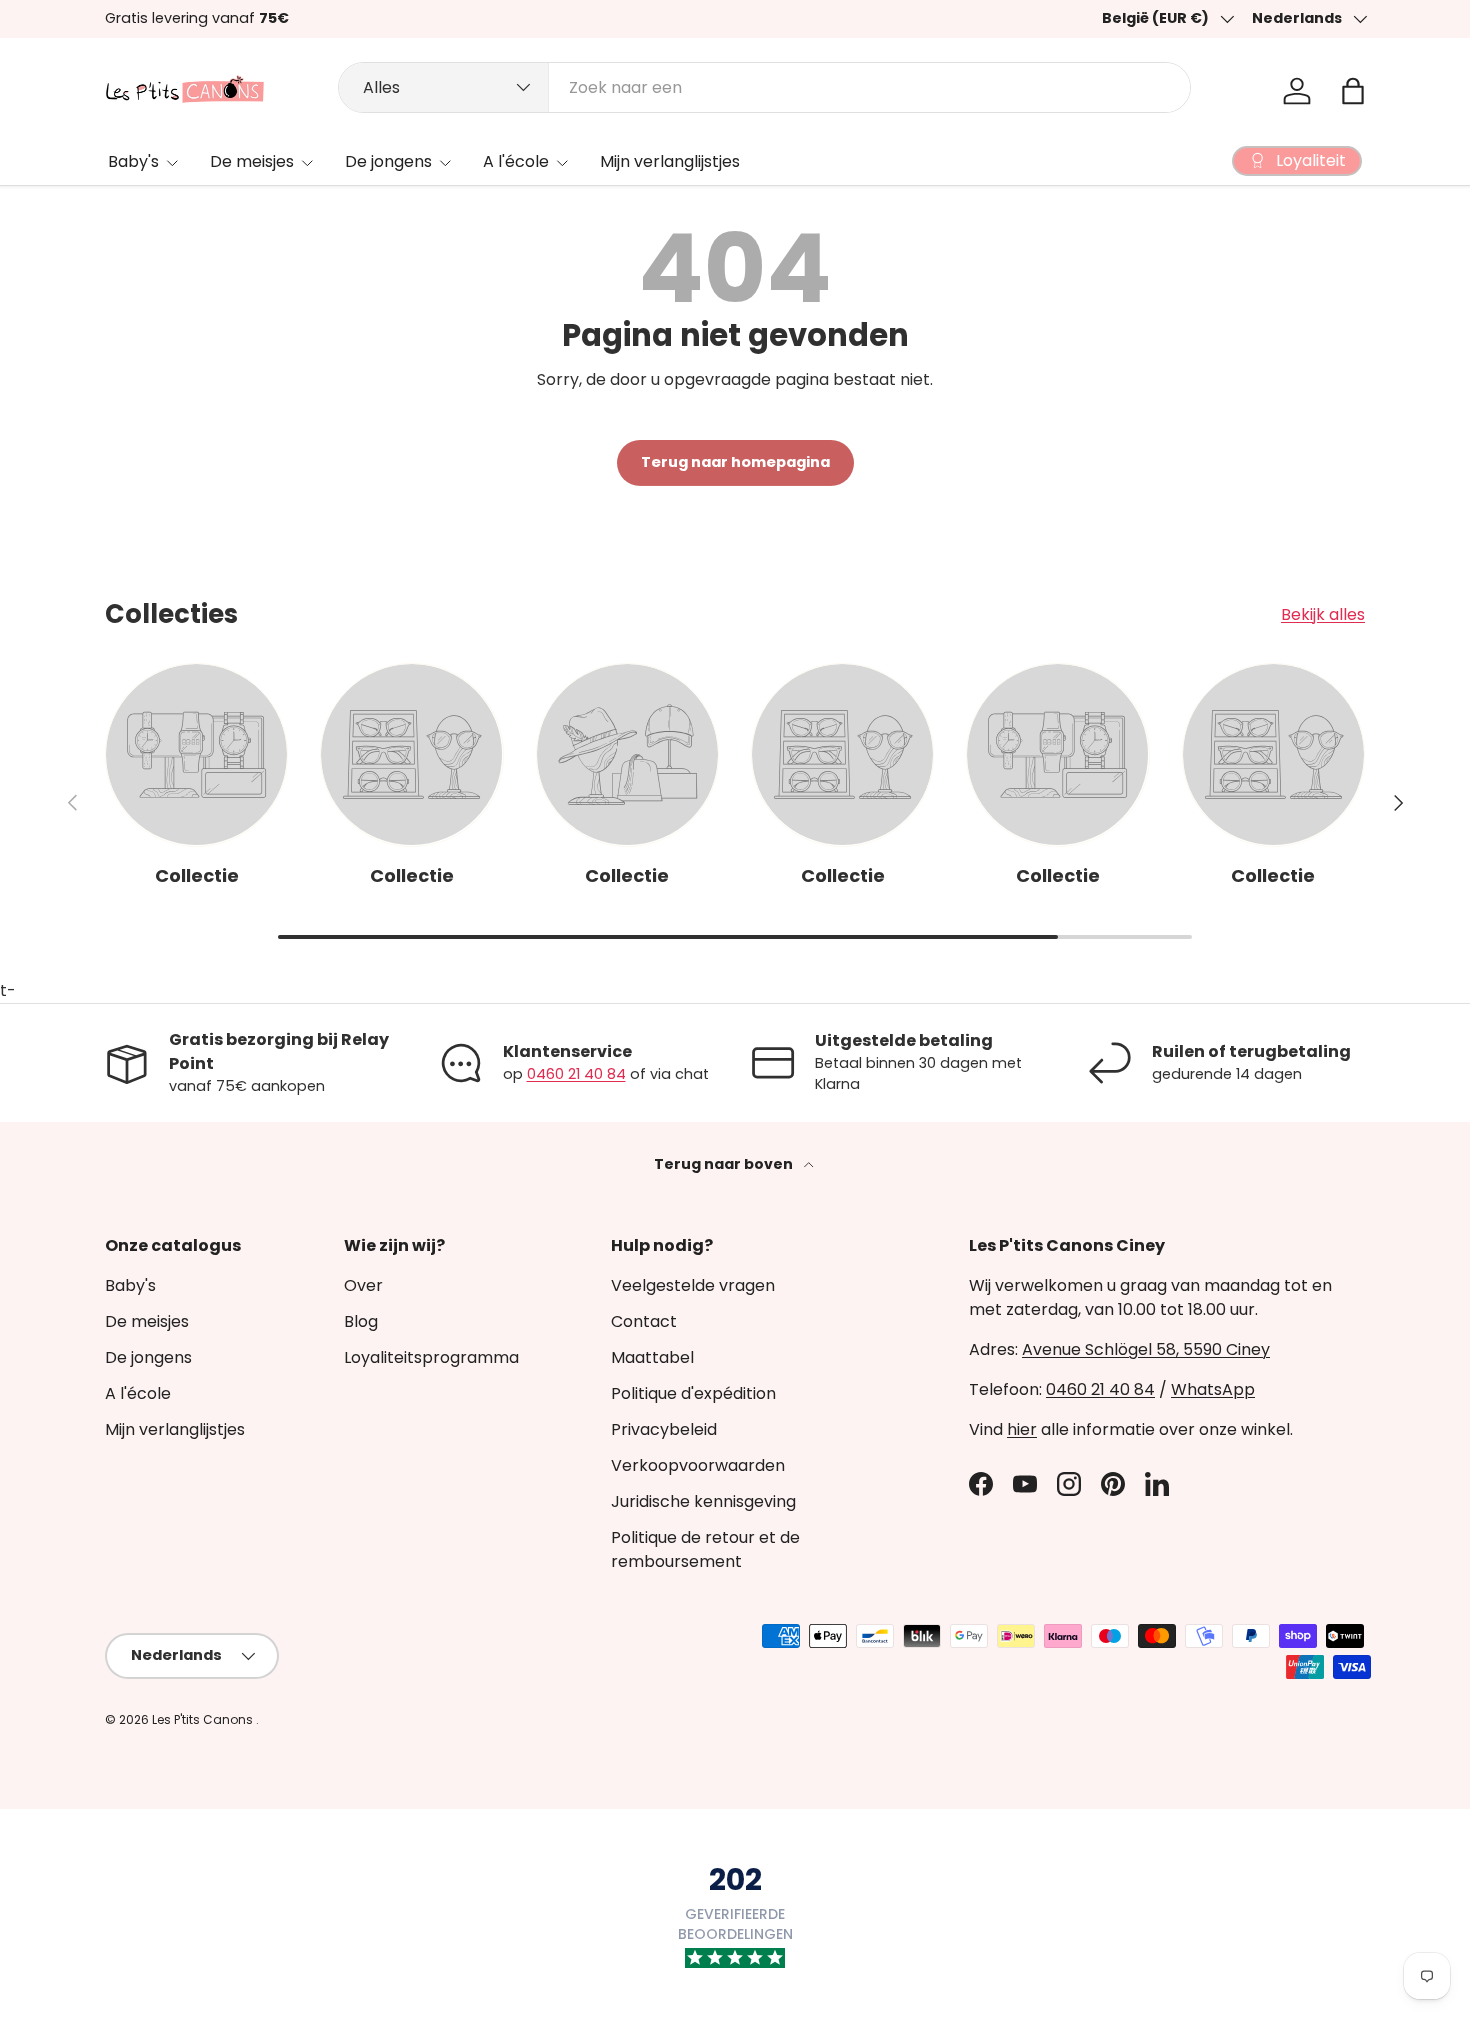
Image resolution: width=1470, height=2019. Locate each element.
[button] (1353, 91)
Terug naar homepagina (735, 462)
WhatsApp (1213, 1389)
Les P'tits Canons (204, 1719)
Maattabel (652, 1357)
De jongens (388, 161)
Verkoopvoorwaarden (698, 1465)
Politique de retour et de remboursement (705, 1549)
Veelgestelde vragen (693, 1285)
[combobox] (764, 87)
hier (1022, 1429)
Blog (361, 1321)
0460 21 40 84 (576, 1074)
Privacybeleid (664, 1429)
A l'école (516, 161)
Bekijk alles (1323, 614)
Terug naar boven (725, 1164)
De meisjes (252, 161)
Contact (644, 1321)
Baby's (133, 161)
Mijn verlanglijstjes (670, 161)
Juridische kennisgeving (703, 1501)
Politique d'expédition (693, 1393)
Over (363, 1285)
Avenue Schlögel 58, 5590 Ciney (1146, 1349)
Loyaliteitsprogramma (431, 1357)
